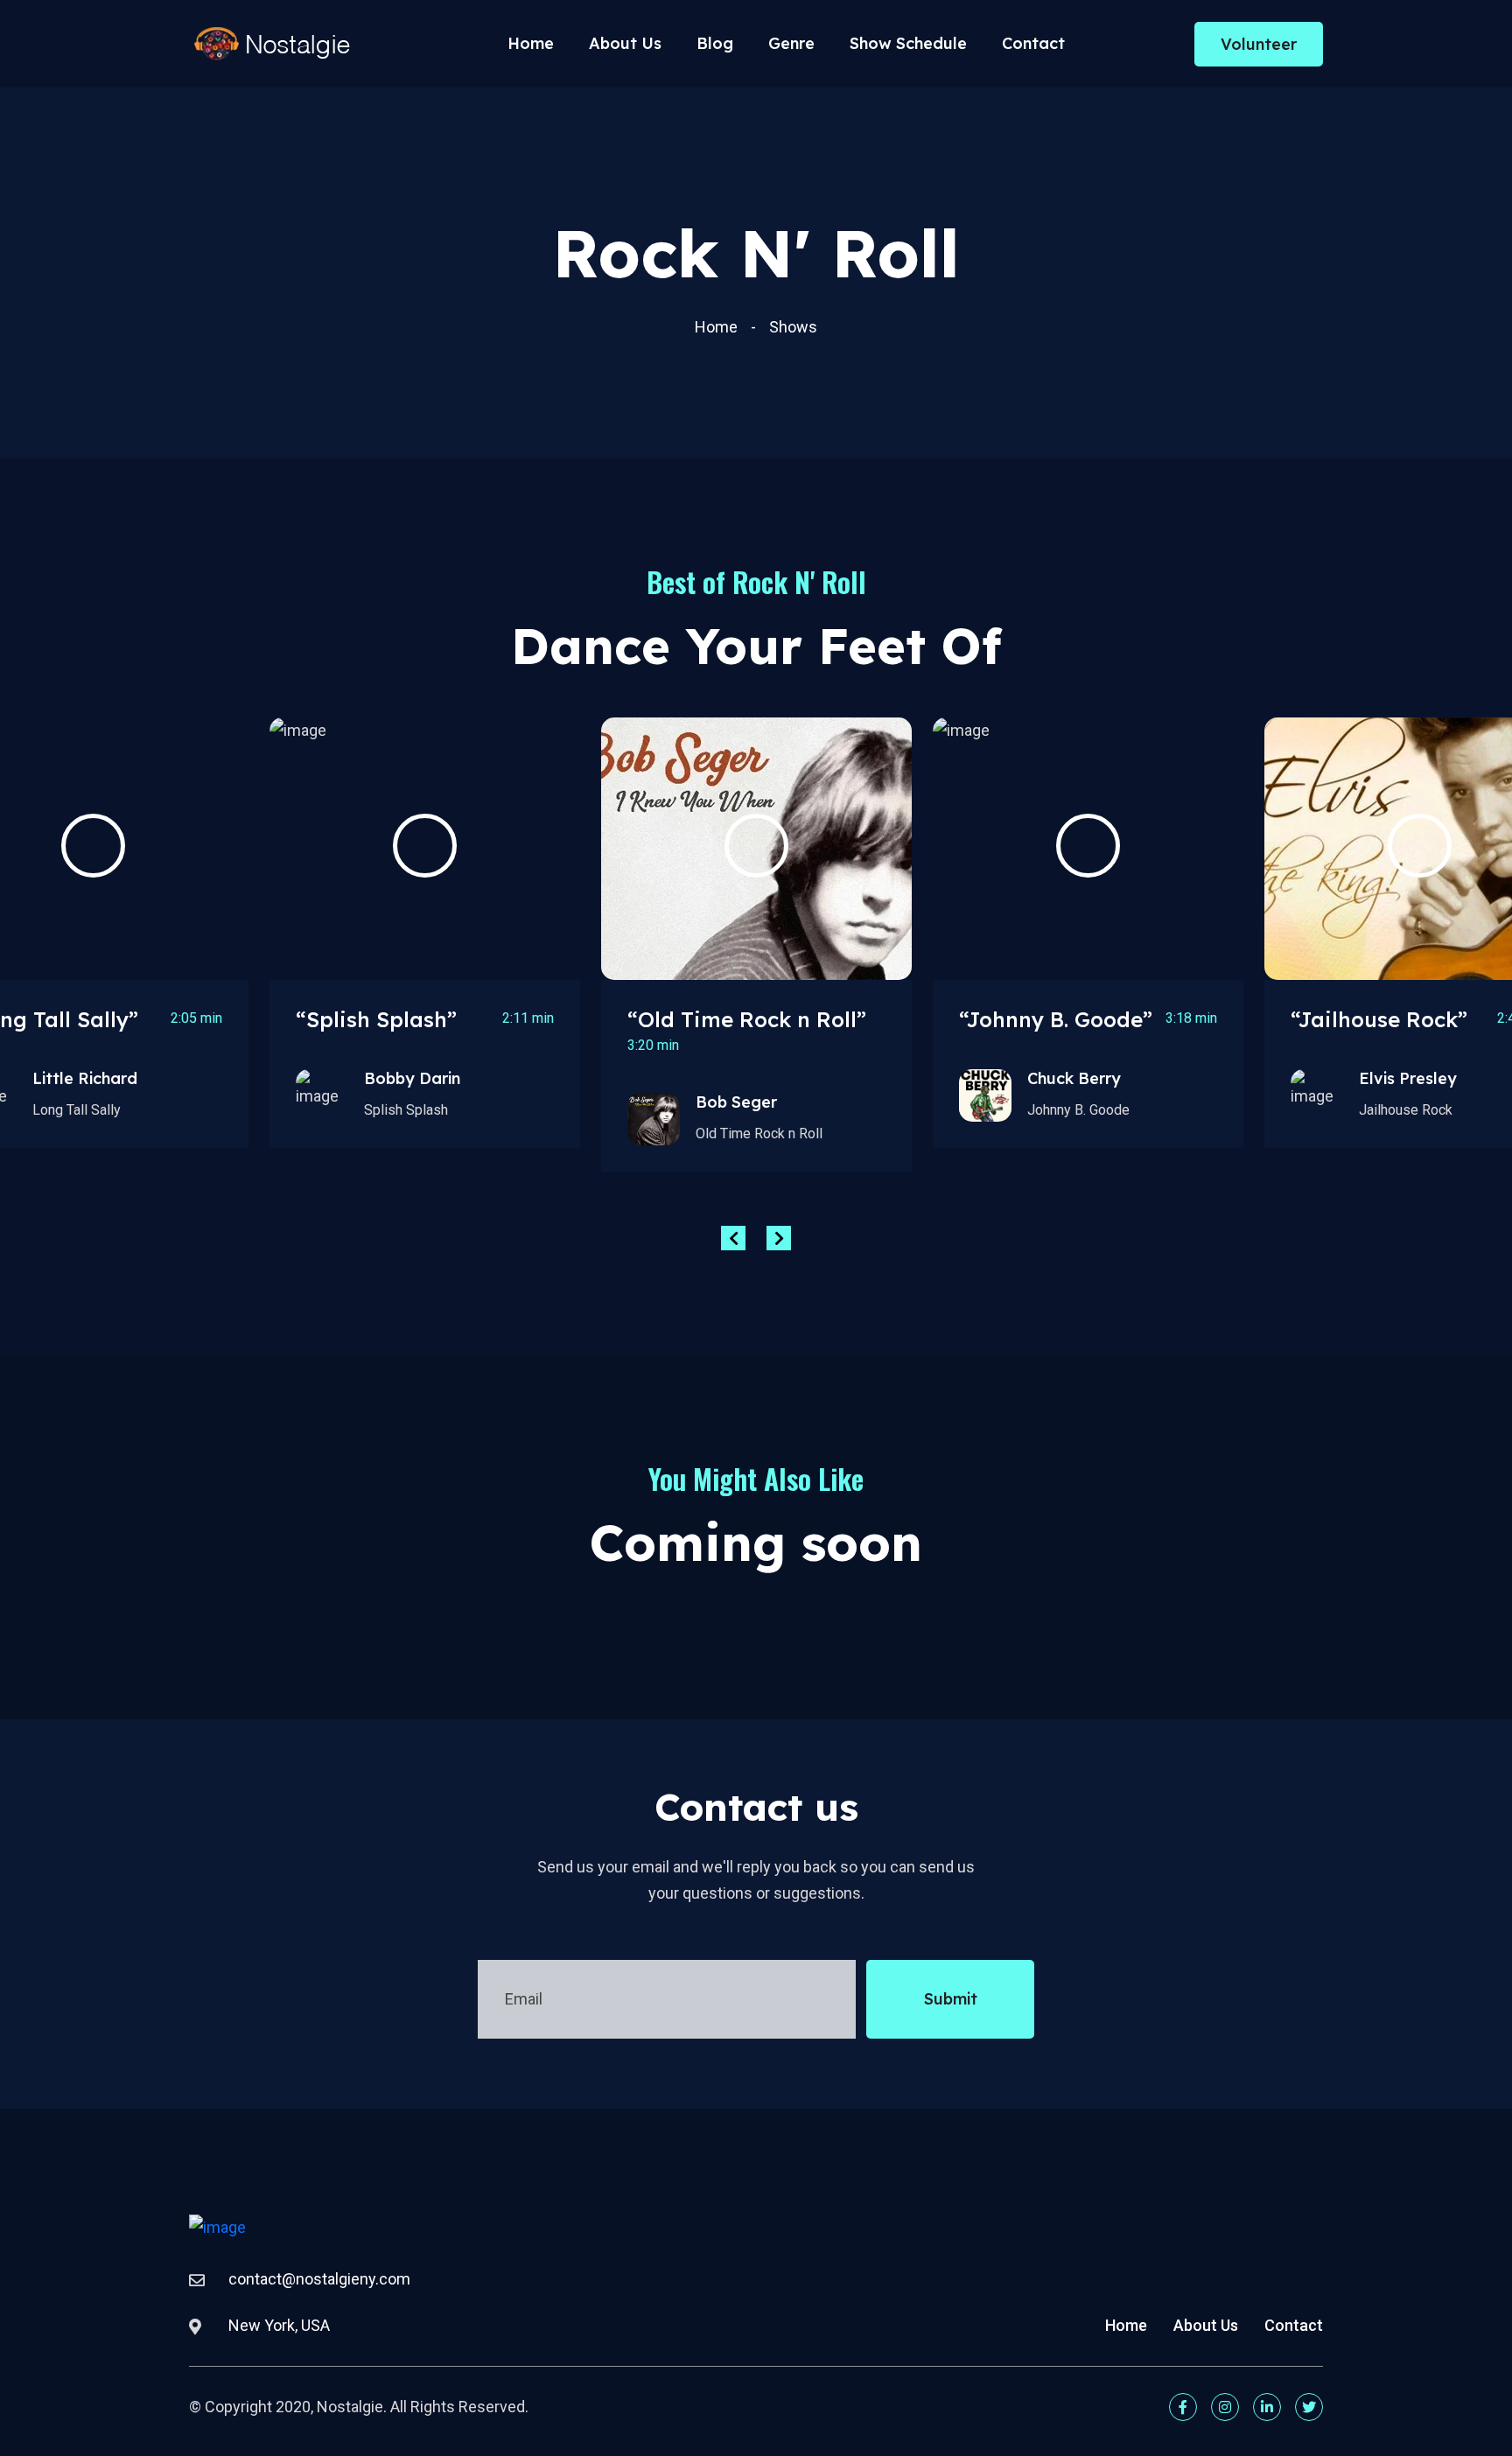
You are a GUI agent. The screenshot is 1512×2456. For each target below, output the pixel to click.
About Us (625, 43)
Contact (1033, 43)
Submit (951, 1999)
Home (531, 43)
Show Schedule (908, 43)
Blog (715, 43)
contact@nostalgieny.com (319, 2279)
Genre (791, 43)
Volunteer (1259, 44)
